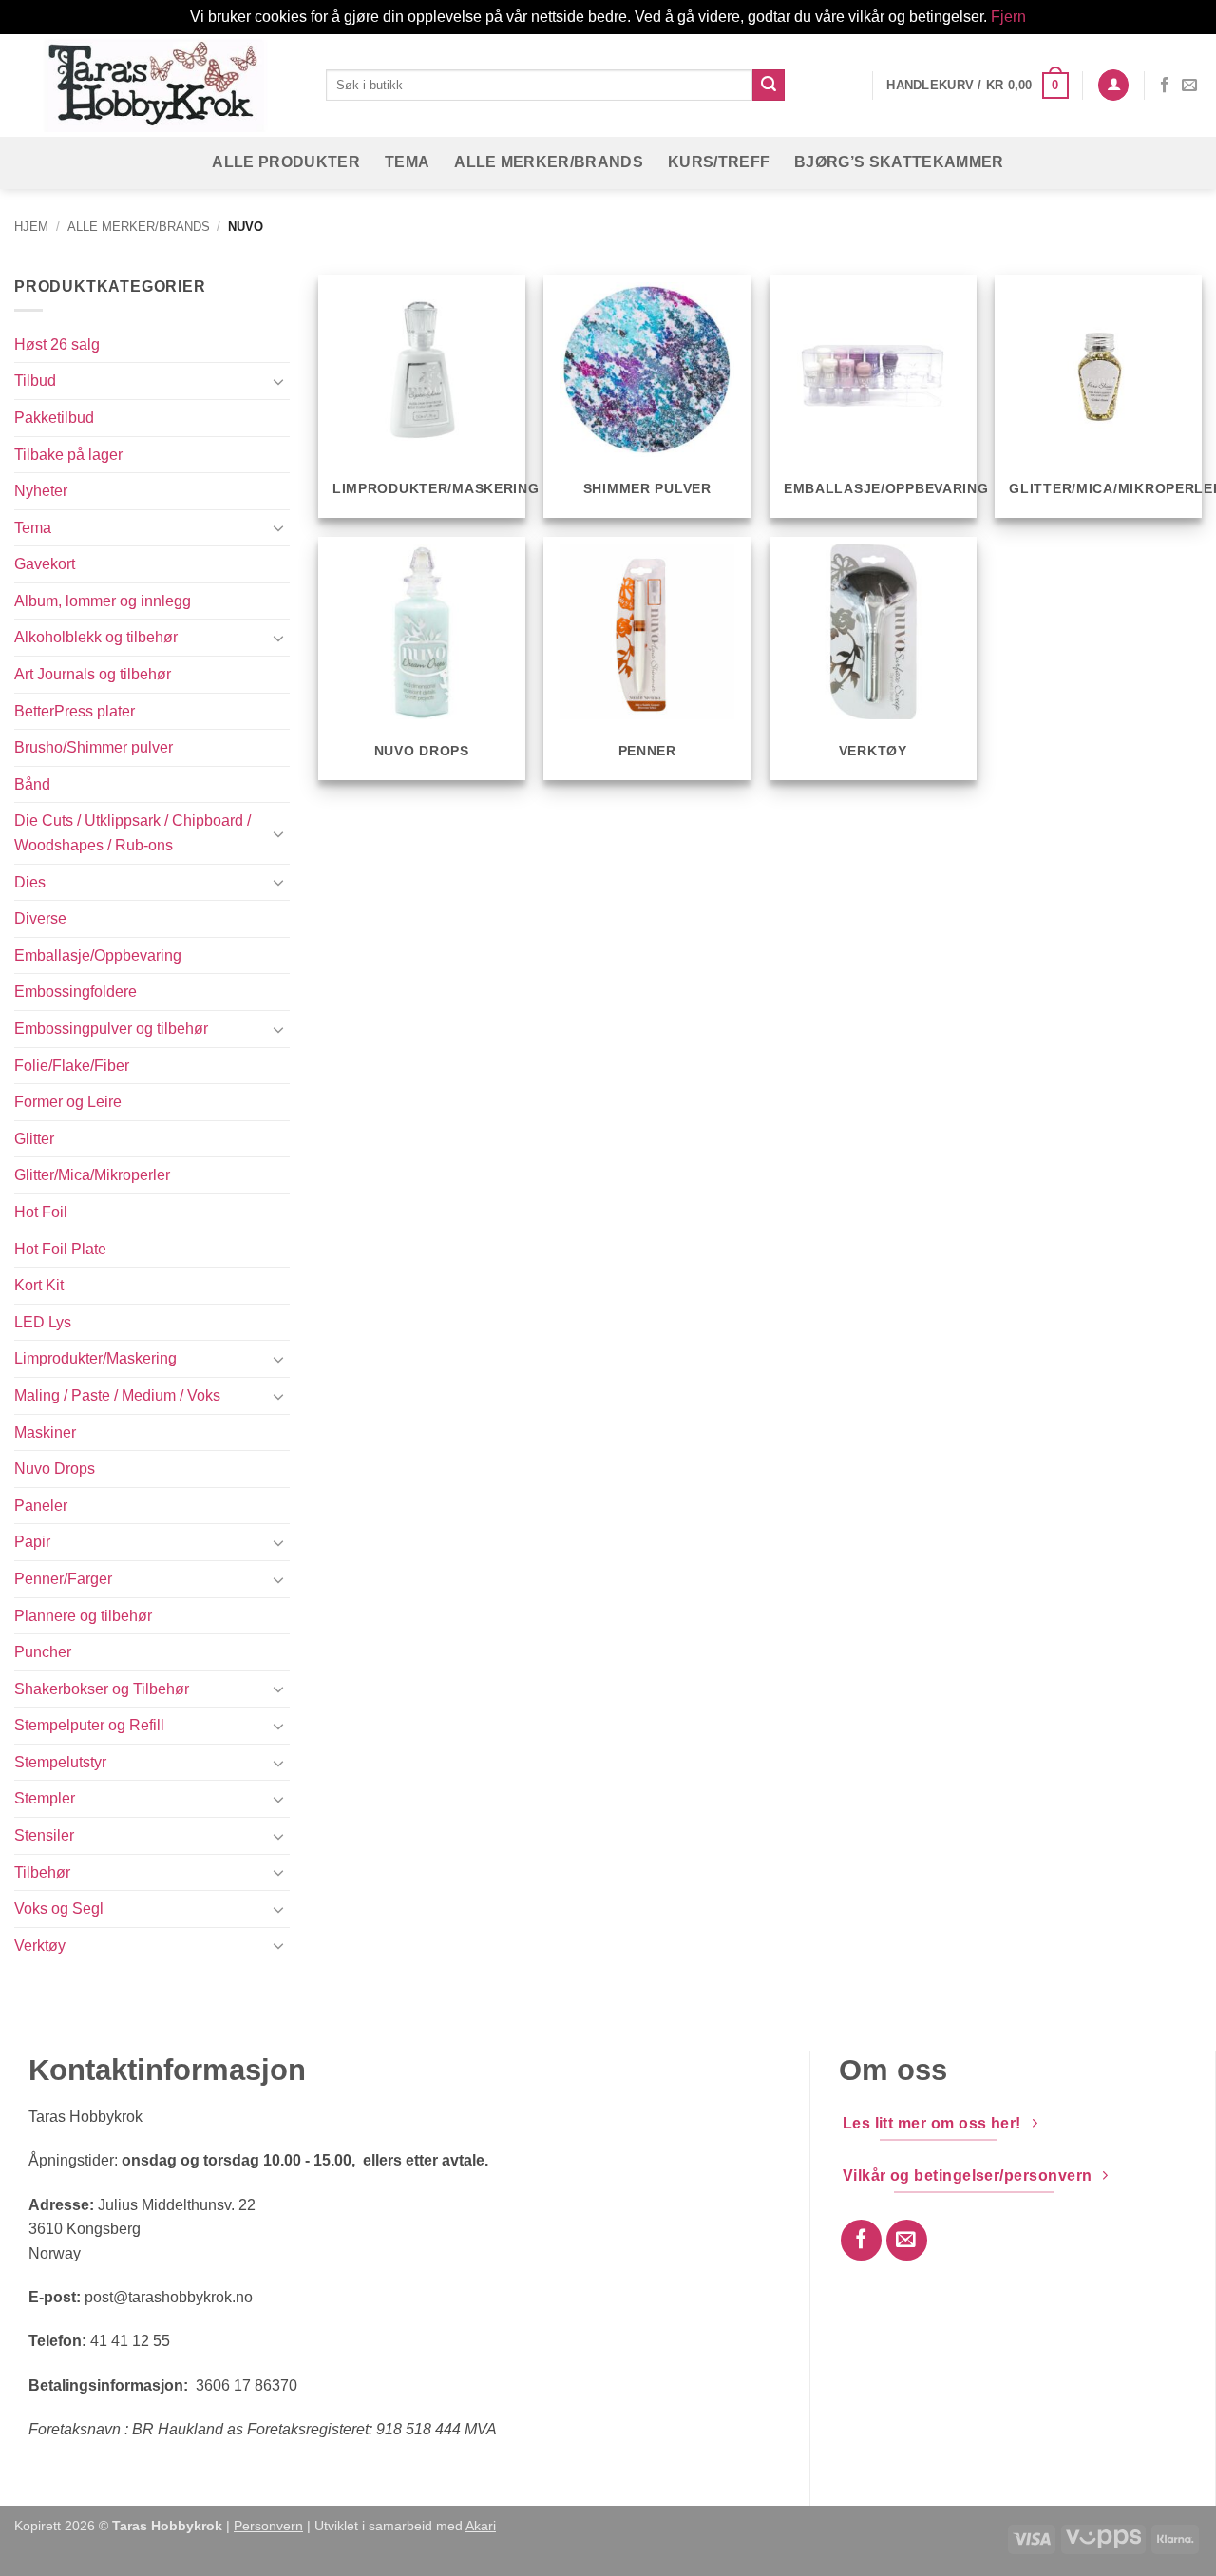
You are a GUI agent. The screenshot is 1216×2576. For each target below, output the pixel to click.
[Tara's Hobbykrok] (156, 85)
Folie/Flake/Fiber (72, 1066)
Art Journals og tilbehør (93, 674)
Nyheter (41, 491)
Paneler (41, 1506)
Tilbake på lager (68, 455)
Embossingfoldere (76, 992)
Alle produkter (285, 162)
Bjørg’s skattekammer (899, 162)
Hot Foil (41, 1212)
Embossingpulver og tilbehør (111, 1029)
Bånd (32, 784)
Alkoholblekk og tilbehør (96, 637)
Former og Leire (68, 1102)
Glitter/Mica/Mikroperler (92, 1175)
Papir (32, 1542)
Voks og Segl (59, 1908)
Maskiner (45, 1432)
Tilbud (35, 381)
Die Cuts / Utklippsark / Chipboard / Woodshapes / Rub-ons (133, 833)
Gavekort (45, 564)
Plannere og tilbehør (83, 1616)
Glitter (34, 1139)
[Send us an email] (1189, 86)
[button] (977, 86)
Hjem (31, 227)
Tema (407, 162)
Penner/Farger (63, 1579)
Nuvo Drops (55, 1469)
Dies (30, 882)
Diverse (40, 918)
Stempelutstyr (60, 1762)
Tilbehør (42, 1872)
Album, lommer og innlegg (103, 601)
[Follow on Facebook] (1165, 86)
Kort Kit (39, 1285)
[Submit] (769, 86)
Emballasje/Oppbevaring (98, 955)
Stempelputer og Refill (89, 1725)
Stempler (45, 1798)
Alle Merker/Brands (549, 162)
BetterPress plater (75, 711)
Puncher (43, 1652)
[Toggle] (278, 381)
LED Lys (43, 1322)
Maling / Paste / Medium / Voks (117, 1395)
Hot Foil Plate (60, 1249)
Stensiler (44, 1835)
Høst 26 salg (57, 344)
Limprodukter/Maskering (95, 1358)
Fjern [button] (1008, 17)
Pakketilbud (54, 418)
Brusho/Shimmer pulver (94, 747)
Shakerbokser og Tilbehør (102, 1689)
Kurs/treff (719, 162)
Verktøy (40, 1946)
